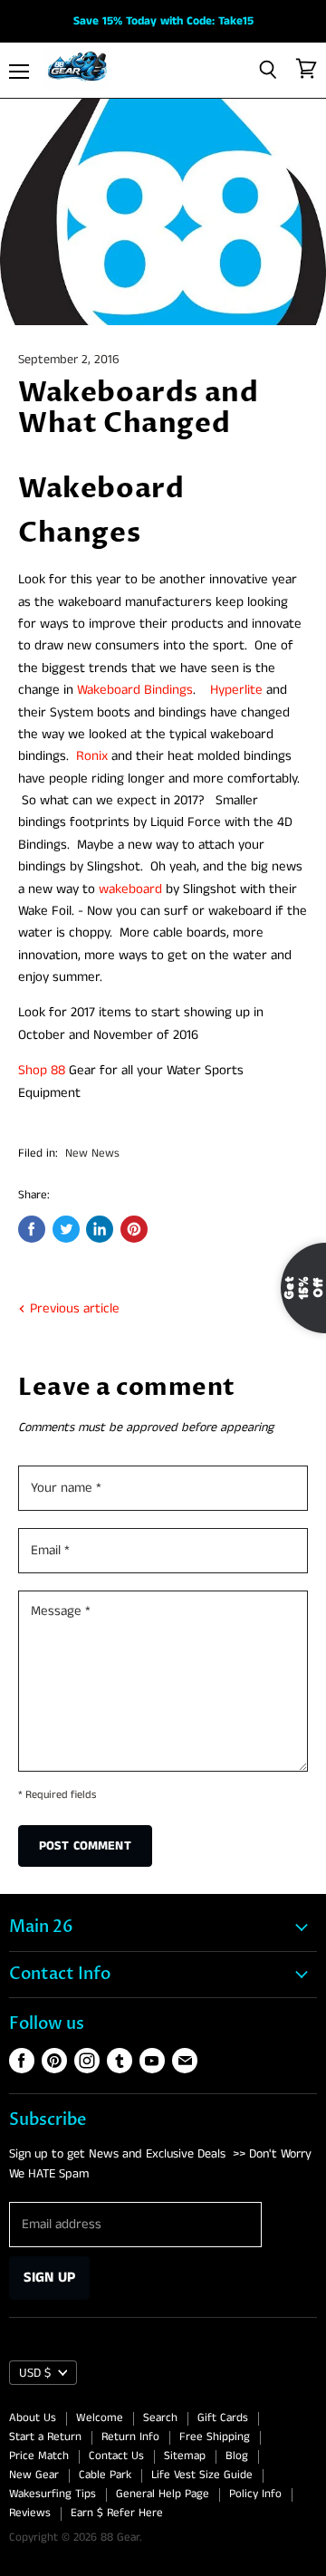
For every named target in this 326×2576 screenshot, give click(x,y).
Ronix (92, 756)
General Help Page (163, 2494)
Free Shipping (215, 2437)
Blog (237, 2456)
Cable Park (105, 2475)
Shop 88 (42, 1070)
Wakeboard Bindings (135, 690)
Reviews (30, 2513)
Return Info (130, 2437)
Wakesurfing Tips (53, 2494)
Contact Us (116, 2456)
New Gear (34, 2475)
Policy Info (255, 2494)
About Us (33, 2418)
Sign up (49, 2278)
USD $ (35, 2373)
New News (92, 1153)
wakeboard (130, 889)
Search (160, 2418)
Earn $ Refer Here (117, 2513)
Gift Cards (223, 2418)
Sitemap (185, 2456)
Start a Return (45, 2437)
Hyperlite (236, 690)
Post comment (85, 1846)
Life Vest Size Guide (202, 2475)
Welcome (100, 2418)
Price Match (39, 2456)
